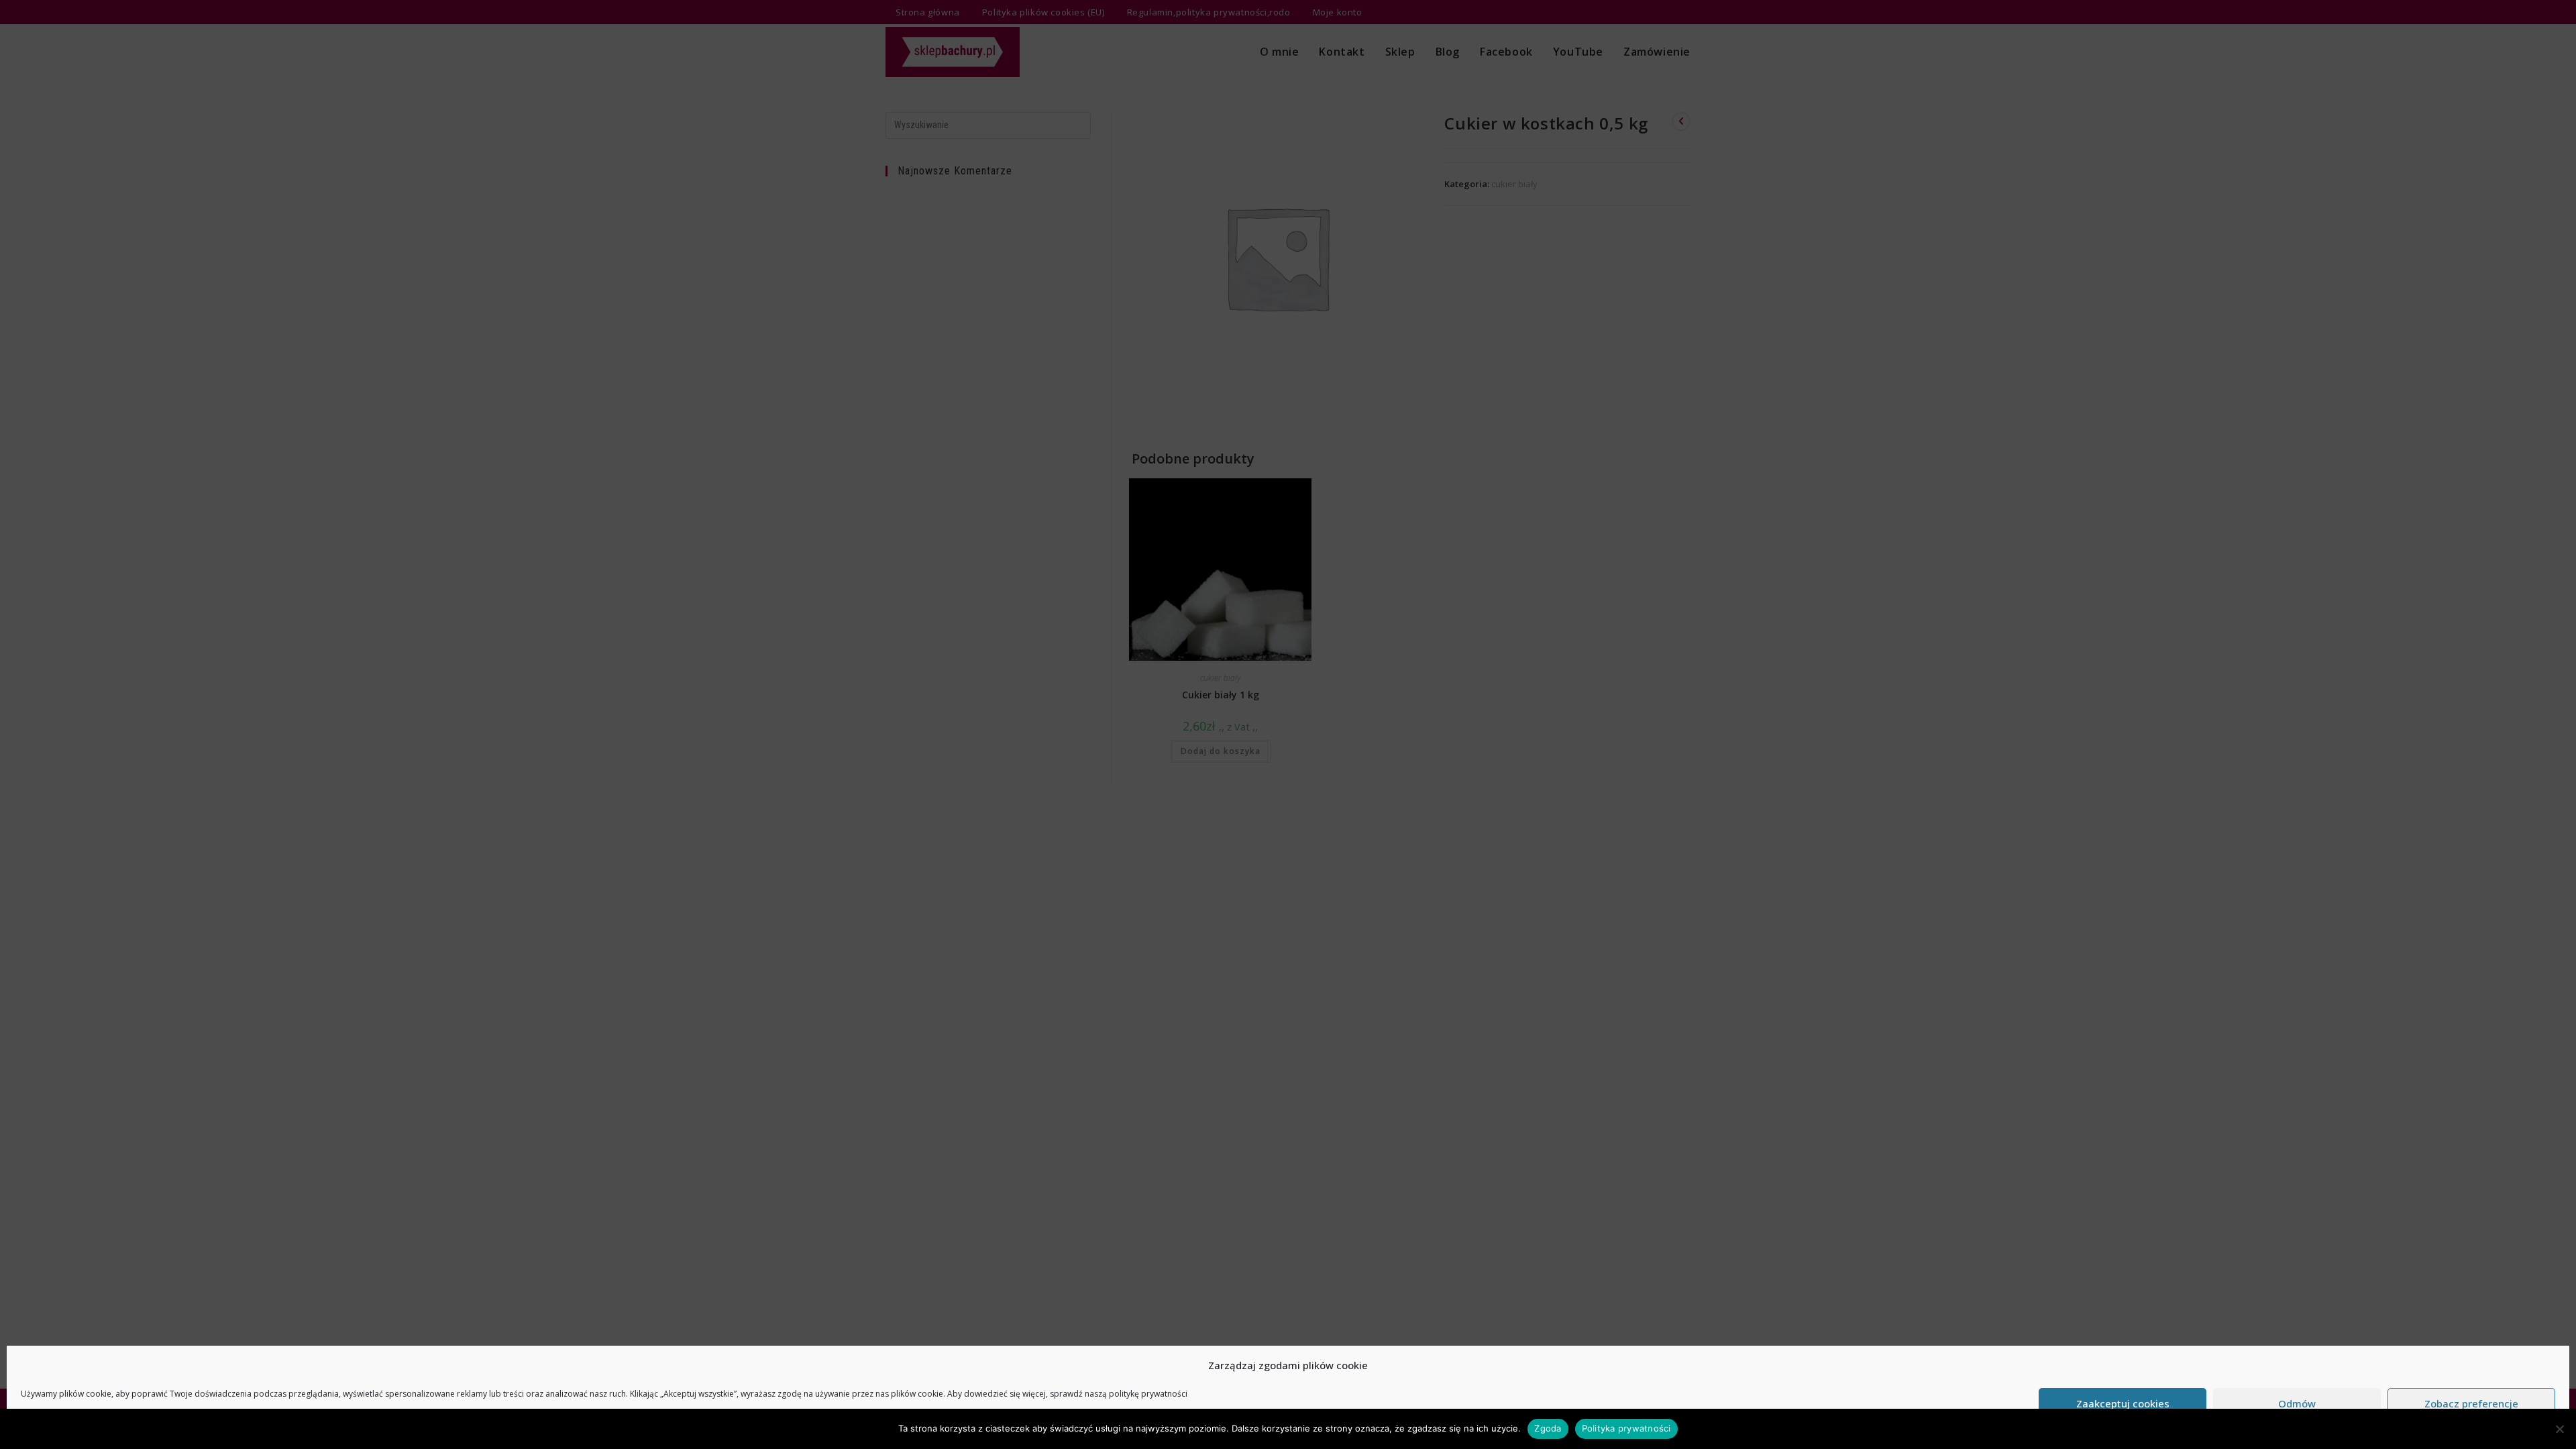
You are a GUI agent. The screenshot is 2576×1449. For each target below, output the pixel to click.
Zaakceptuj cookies (2123, 1403)
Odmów (2297, 1403)
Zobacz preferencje (2471, 1403)
